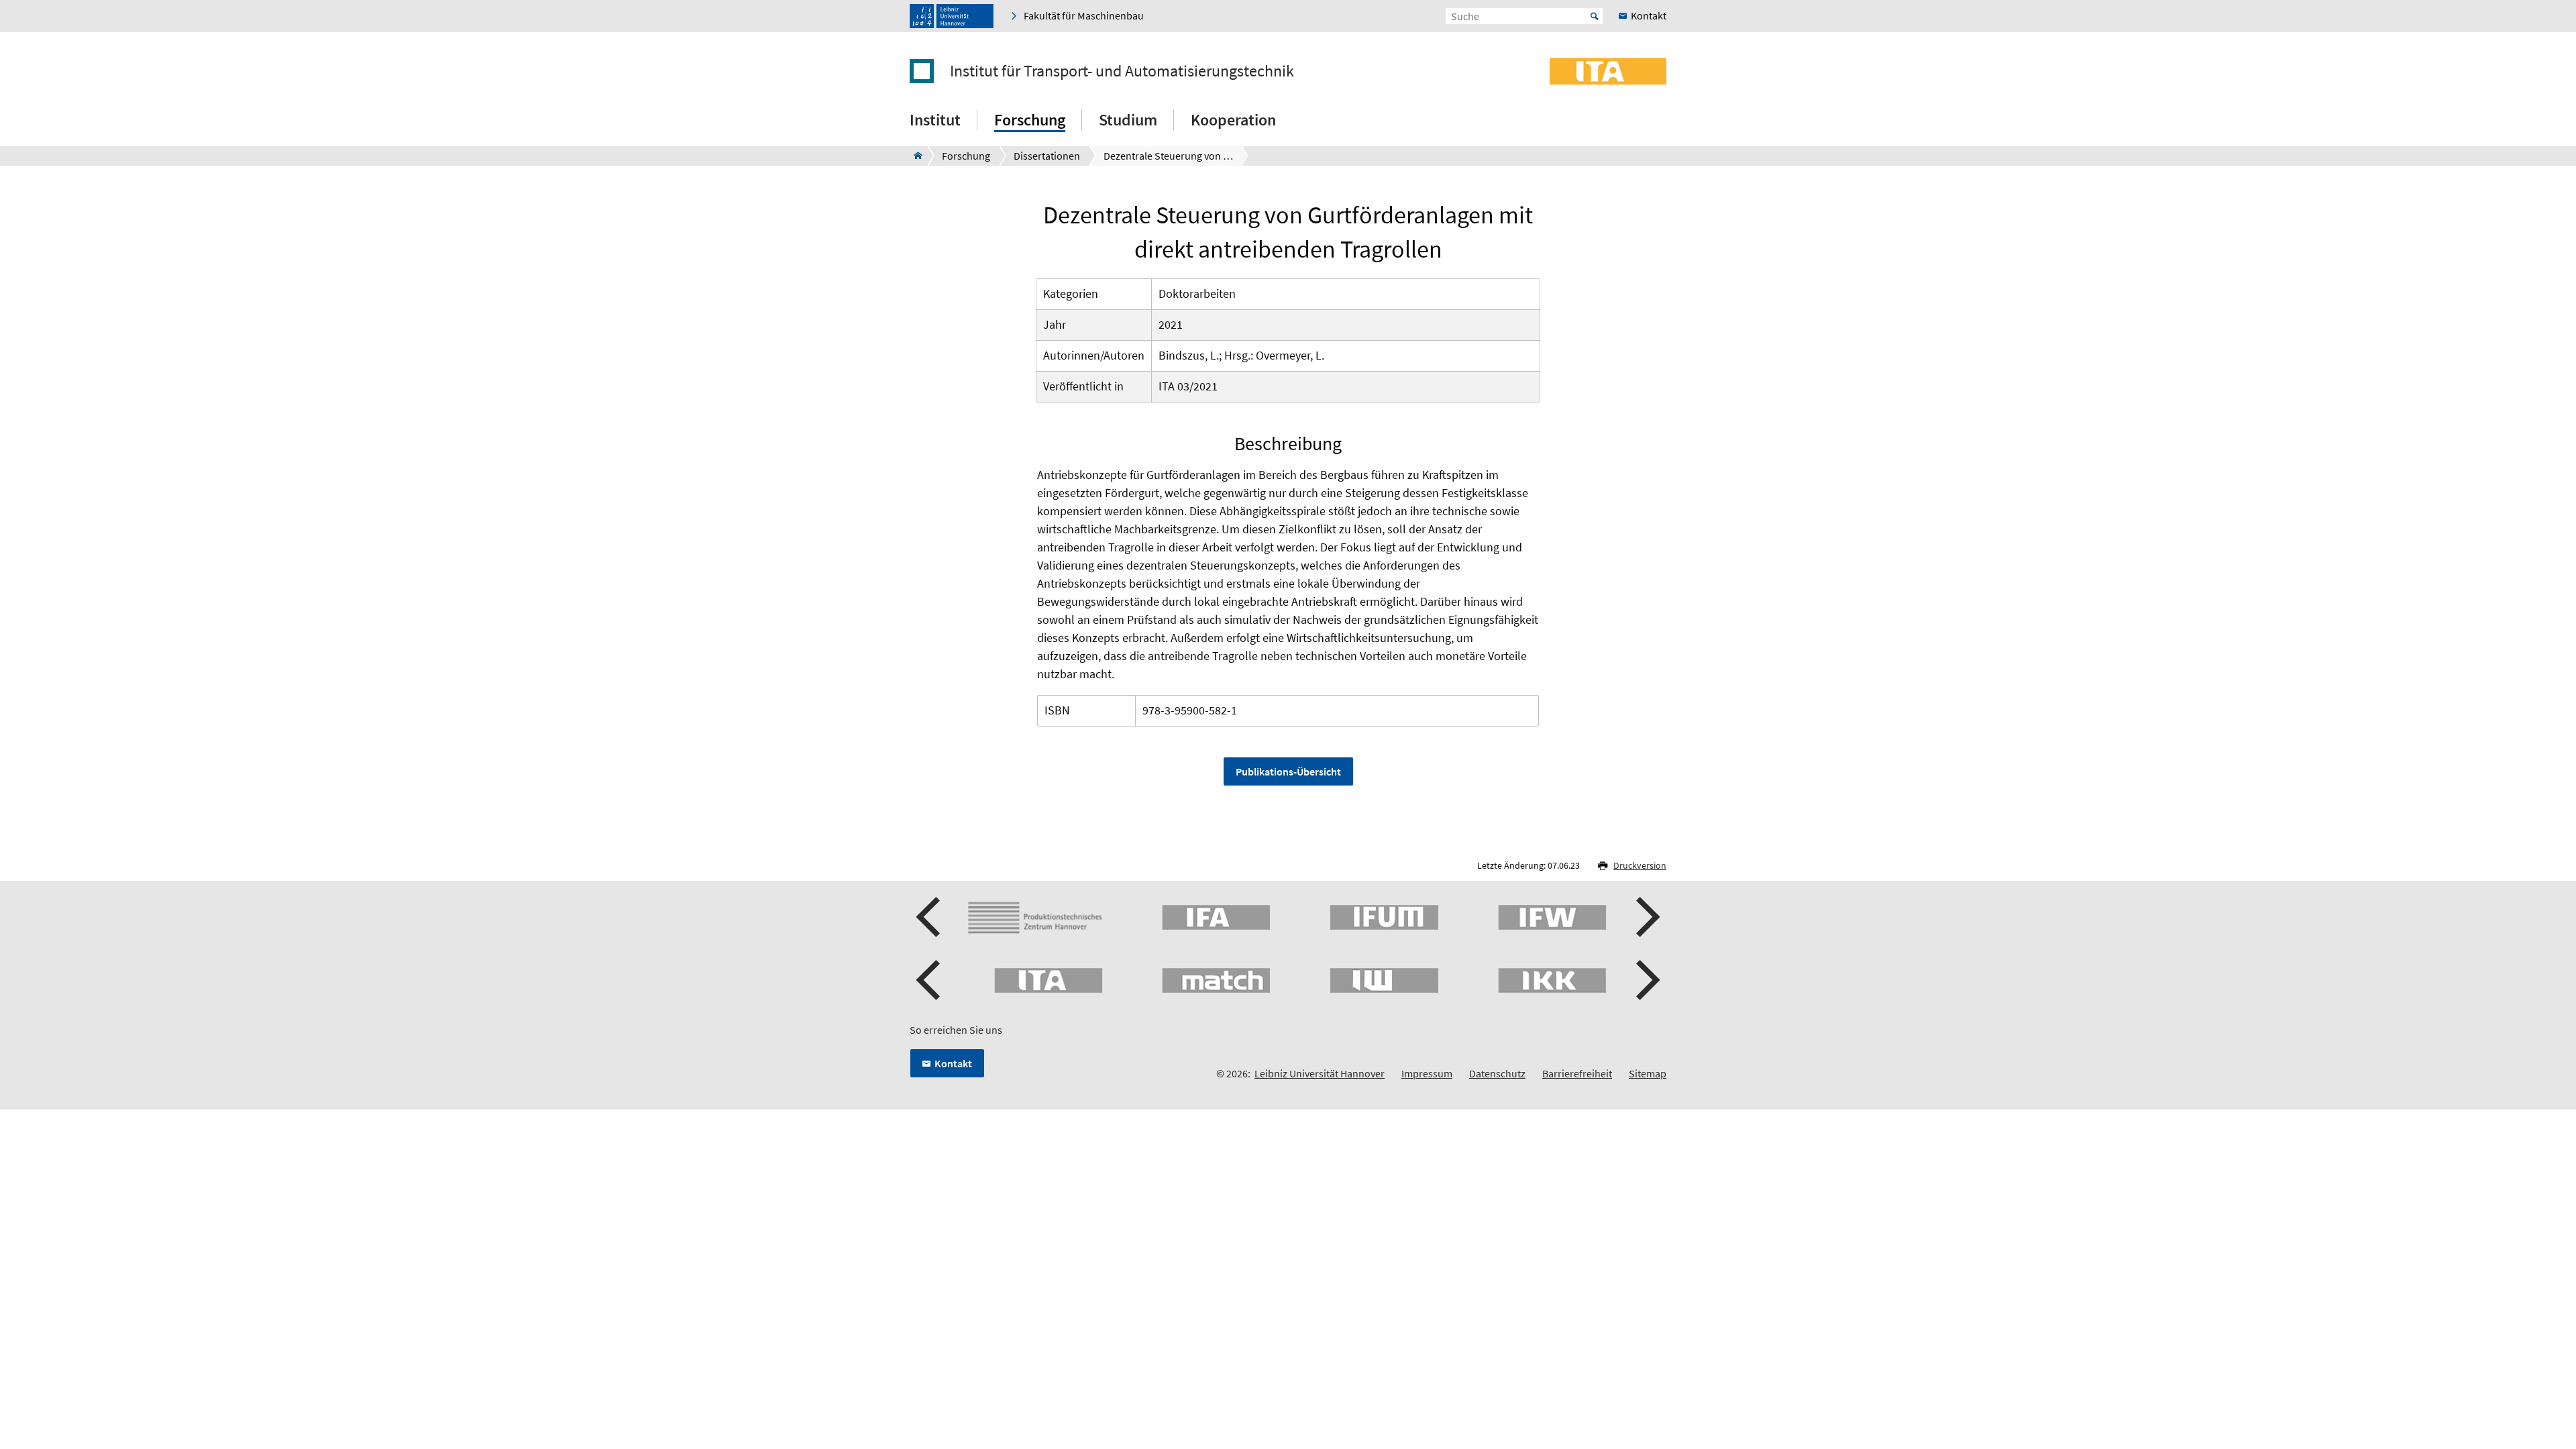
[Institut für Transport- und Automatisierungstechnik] (914, 156)
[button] (930, 917)
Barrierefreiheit (1577, 1073)
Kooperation (1233, 120)
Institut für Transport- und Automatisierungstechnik (1122, 71)
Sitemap (1648, 1073)
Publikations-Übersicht (1288, 771)
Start (1595, 16)
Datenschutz (1497, 1073)
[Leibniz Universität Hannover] (952, 16)
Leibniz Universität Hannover (1320, 1073)
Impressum (1427, 1073)
